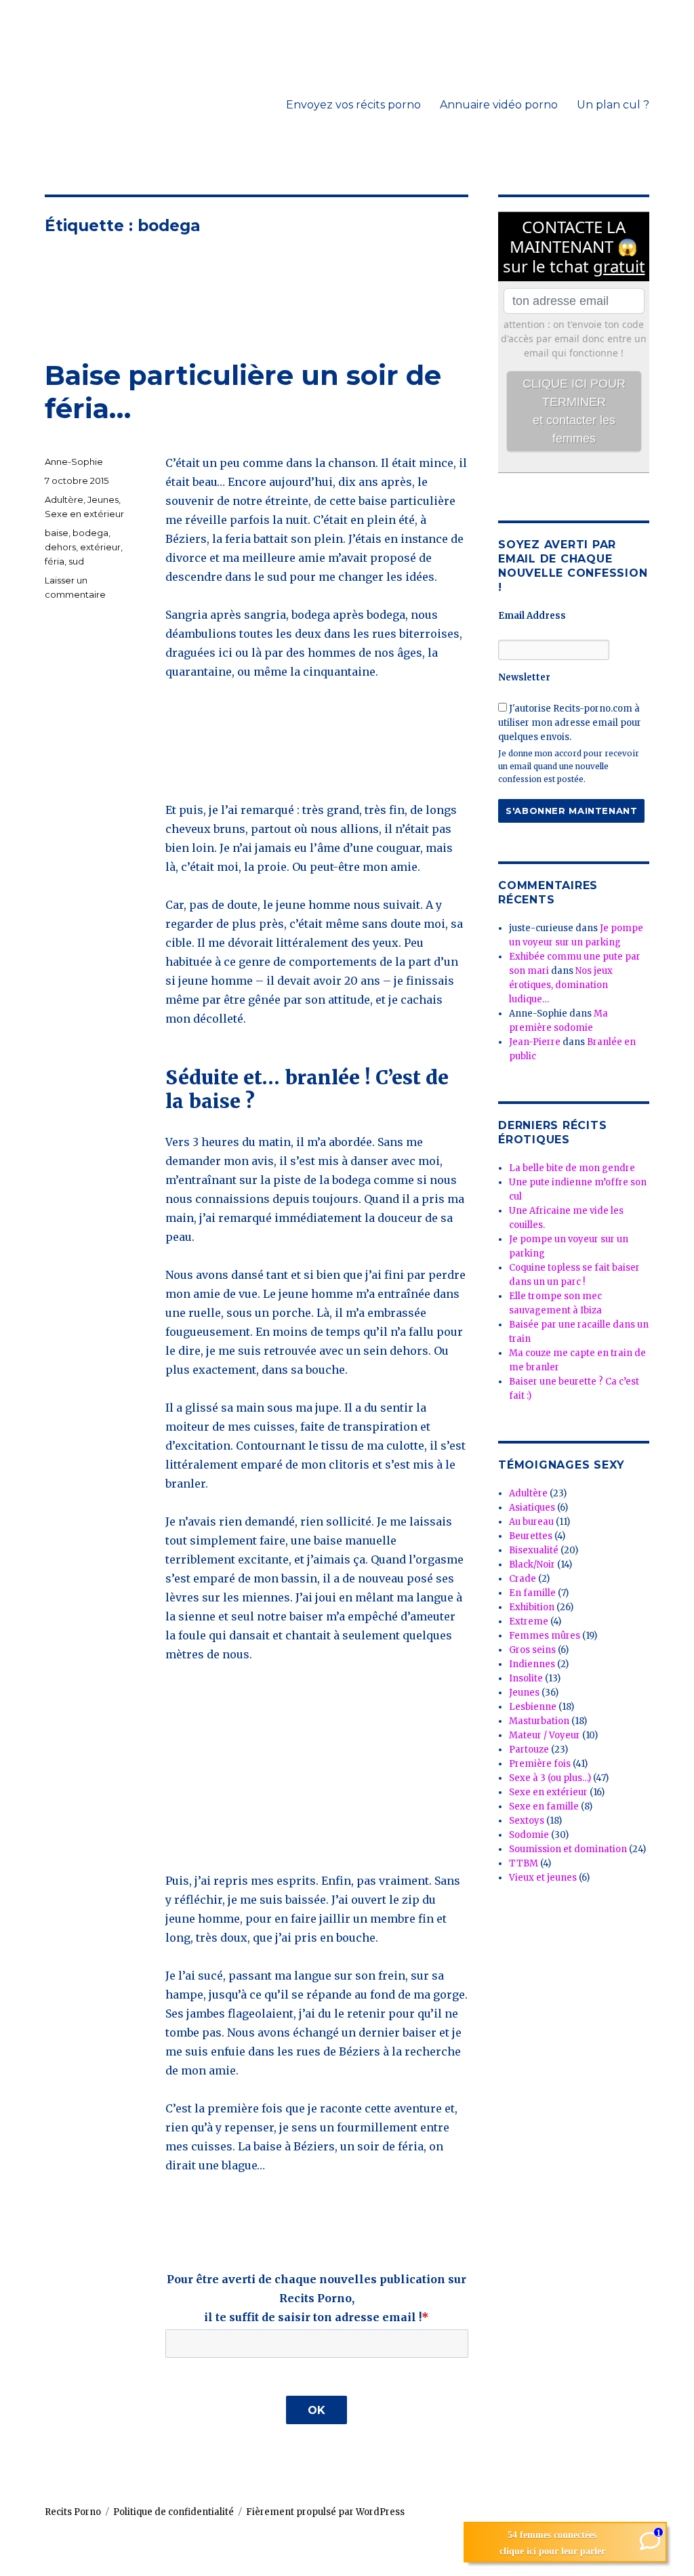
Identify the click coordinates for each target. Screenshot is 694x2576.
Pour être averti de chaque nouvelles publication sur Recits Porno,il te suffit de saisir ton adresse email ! (317, 2298)
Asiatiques (532, 1508)
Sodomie (529, 1835)
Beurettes (531, 1536)
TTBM (524, 1863)
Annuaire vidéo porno (499, 105)
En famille (532, 1593)
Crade (523, 1579)
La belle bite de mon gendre (572, 1168)
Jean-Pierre (535, 1042)
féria (55, 561)
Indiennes (532, 1664)
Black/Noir (532, 1565)
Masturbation (539, 1721)
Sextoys (527, 1821)
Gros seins (532, 1650)
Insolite (526, 1678)
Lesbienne (533, 1707)
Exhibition (532, 1607)
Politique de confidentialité (173, 2512)
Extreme (529, 1621)
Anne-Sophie (74, 462)
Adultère (64, 499)
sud (76, 561)
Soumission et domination (568, 1849)
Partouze (529, 1750)
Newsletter (524, 677)
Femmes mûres (545, 1636)
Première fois (540, 1764)
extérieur (100, 547)
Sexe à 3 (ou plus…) (550, 1778)
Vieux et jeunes (543, 1878)
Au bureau (531, 1522)
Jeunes (103, 499)
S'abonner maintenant (571, 811)
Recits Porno (73, 2512)
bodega (90, 533)
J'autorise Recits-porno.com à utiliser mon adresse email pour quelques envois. (570, 723)
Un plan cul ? (613, 105)
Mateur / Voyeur (545, 1735)
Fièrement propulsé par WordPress (325, 2512)
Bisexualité (534, 1550)
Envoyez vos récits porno (353, 105)
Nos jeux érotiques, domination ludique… (561, 985)
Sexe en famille (544, 1806)
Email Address (532, 616)
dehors (60, 547)
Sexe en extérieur (84, 514)
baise (57, 533)
